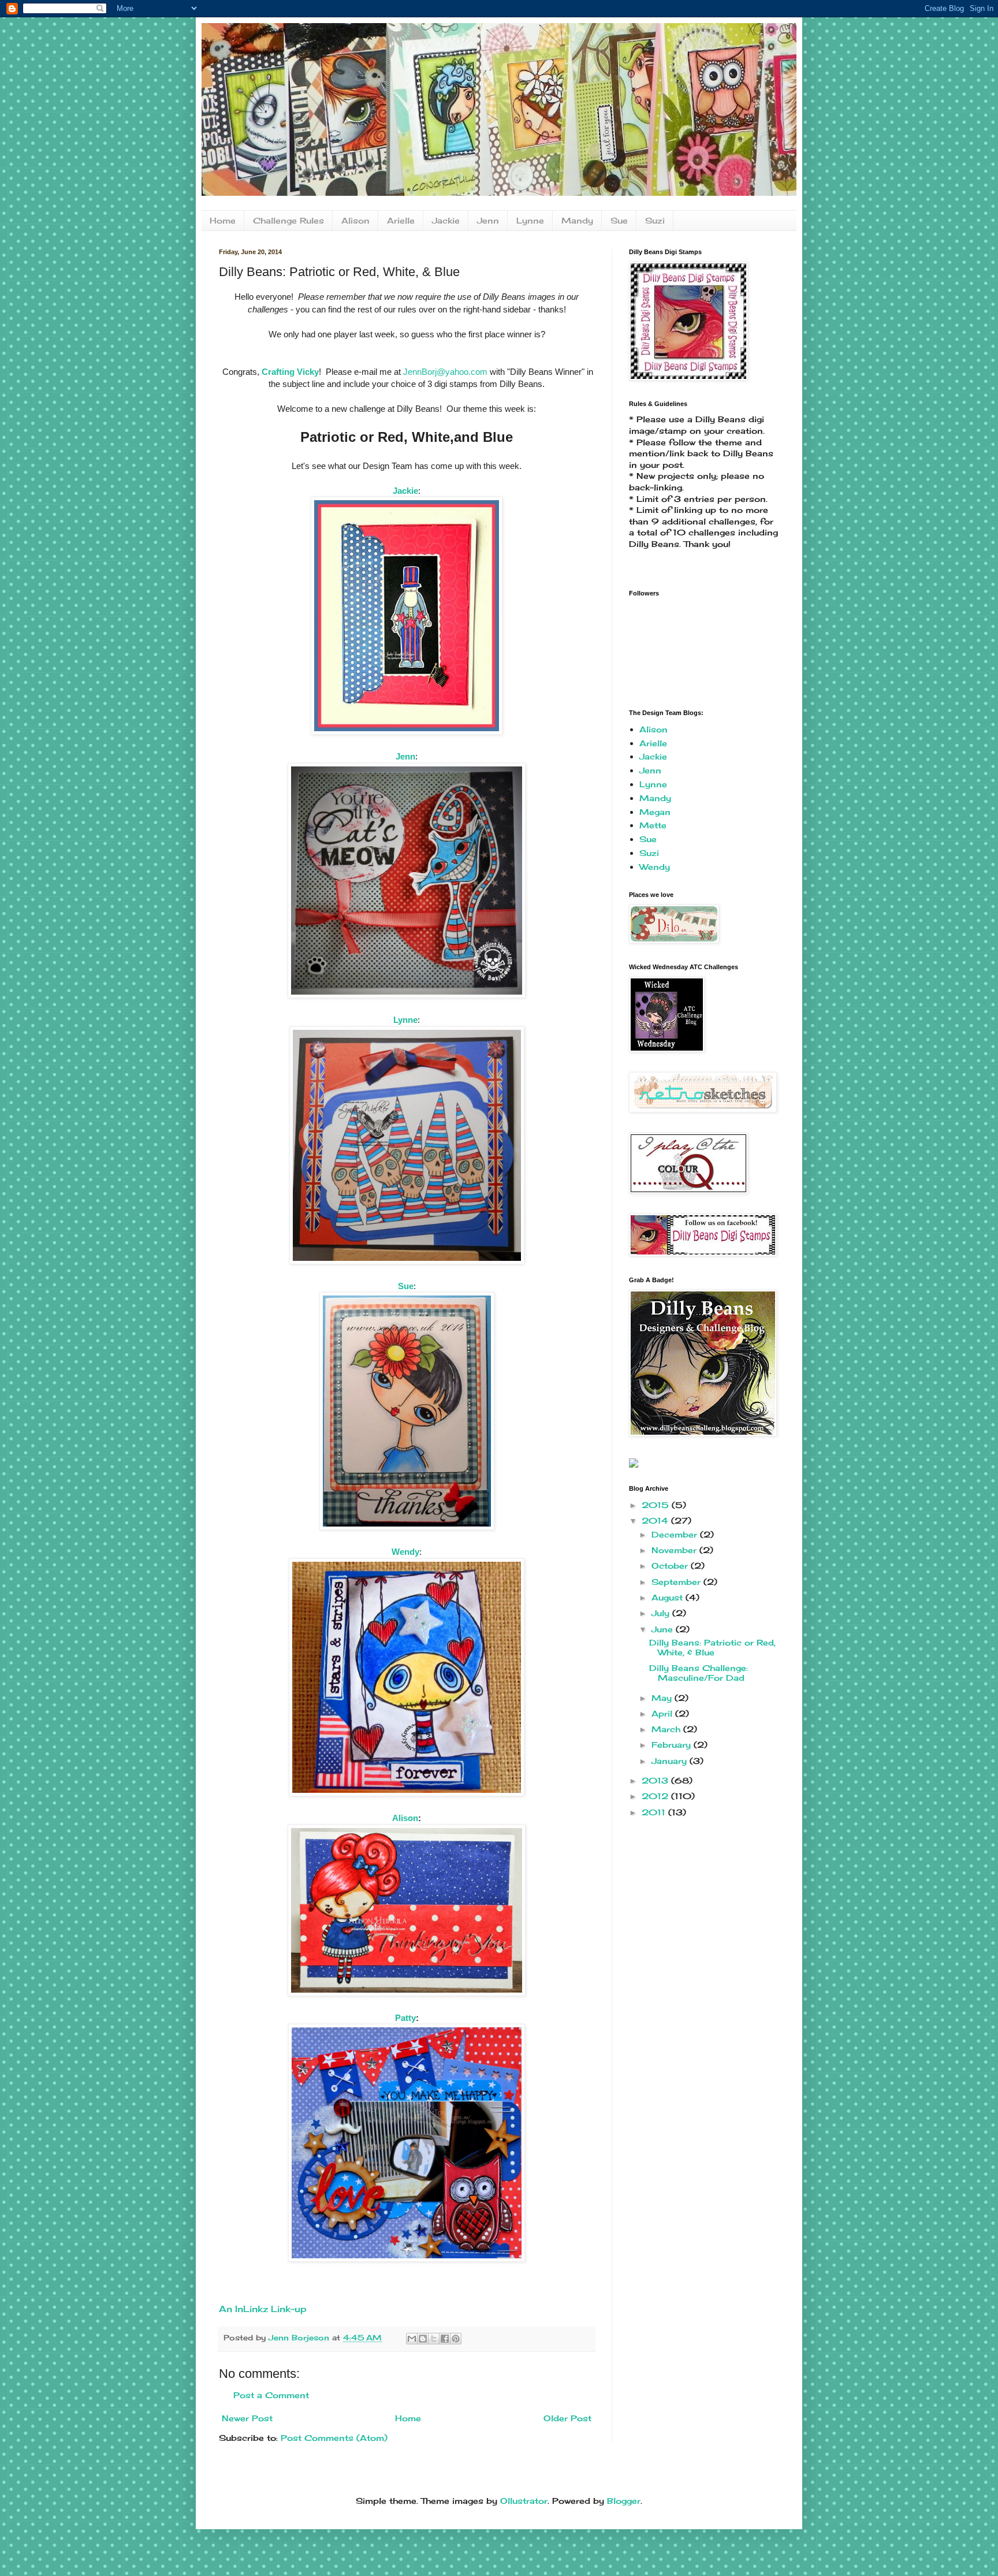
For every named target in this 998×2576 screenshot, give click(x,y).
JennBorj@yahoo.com (445, 372)
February (673, 1745)
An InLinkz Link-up (263, 2309)
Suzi (655, 220)
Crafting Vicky (290, 372)
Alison (355, 220)
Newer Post (247, 2418)
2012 (656, 1796)
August (669, 1597)
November (675, 1550)
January (671, 1761)
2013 (656, 1780)
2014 (656, 1520)
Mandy (577, 220)
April (663, 1713)
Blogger (624, 2501)
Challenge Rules (288, 220)
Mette (653, 825)
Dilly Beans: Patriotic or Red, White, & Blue (712, 1647)
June (664, 1629)
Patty (405, 2018)
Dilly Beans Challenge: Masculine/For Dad (699, 1673)
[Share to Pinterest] (456, 2339)
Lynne (530, 220)
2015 (657, 1505)
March (667, 1729)
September (677, 1582)
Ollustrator (524, 2501)
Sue (619, 220)
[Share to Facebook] (445, 2339)
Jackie (446, 220)
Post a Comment (271, 2395)
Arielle (401, 220)
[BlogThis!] (423, 2339)
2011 (655, 1812)
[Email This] (412, 2339)
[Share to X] (434, 2339)
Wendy (405, 1552)
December (676, 1534)
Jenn (488, 220)
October (671, 1566)
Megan (655, 812)
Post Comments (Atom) (334, 2438)
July (662, 1613)
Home (223, 220)
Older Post (567, 2418)
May (663, 1698)
